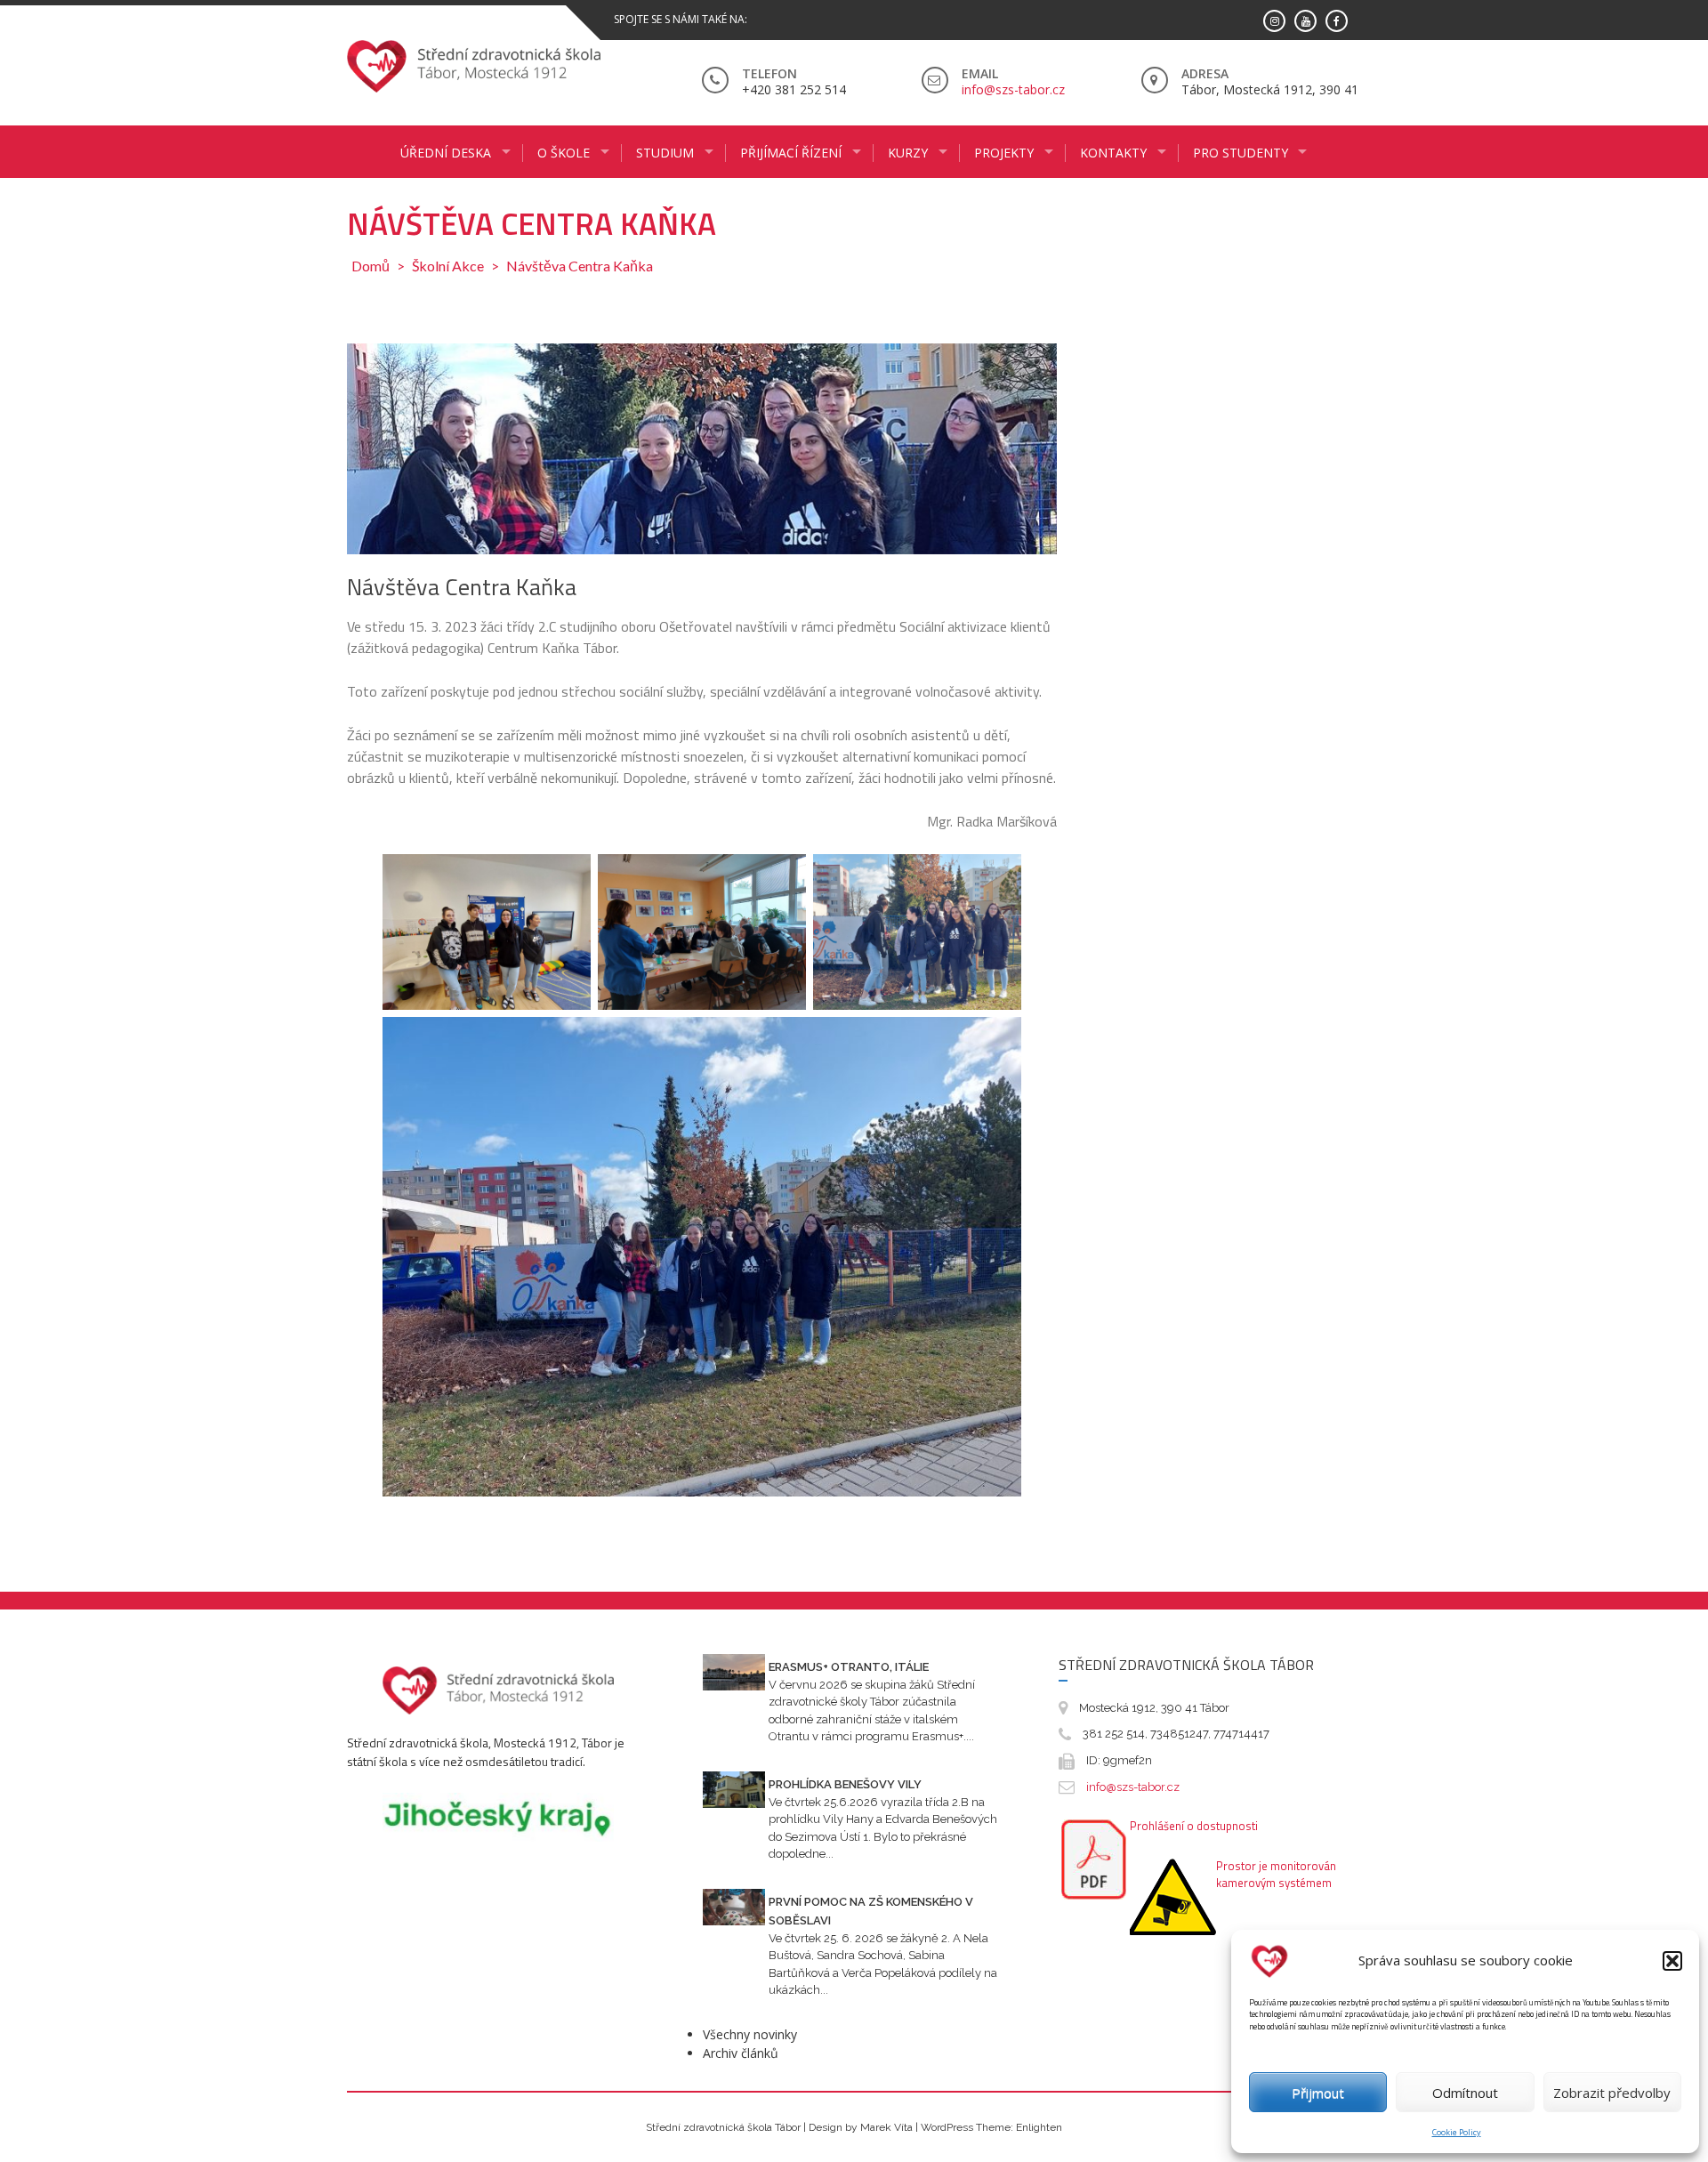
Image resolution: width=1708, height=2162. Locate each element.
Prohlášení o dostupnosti (1194, 1826)
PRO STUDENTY (1241, 153)
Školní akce (448, 266)
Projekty (1004, 153)
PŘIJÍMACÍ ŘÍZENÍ (791, 153)
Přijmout (1318, 2093)
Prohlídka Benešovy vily (845, 1784)
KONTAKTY (1113, 153)
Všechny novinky (750, 2034)
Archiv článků (741, 2053)
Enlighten (1039, 2127)
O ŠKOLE (564, 153)
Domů (371, 266)
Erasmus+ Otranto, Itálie (849, 1667)
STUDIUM (665, 153)
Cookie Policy (1457, 2132)
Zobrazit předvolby (1612, 2093)
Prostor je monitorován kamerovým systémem (1276, 1875)
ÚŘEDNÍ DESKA (446, 153)
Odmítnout (1465, 2093)
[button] (1672, 1961)
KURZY (908, 153)
